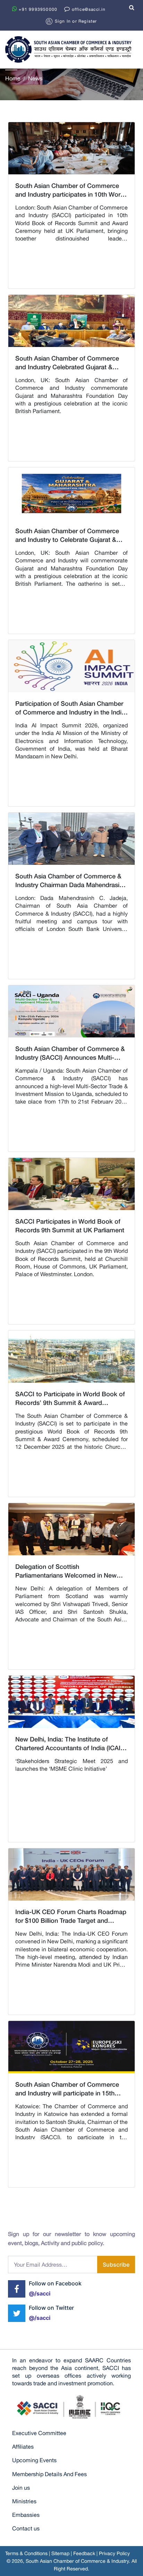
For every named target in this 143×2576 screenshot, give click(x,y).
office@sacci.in (88, 9)
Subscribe (116, 2265)
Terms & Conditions (26, 2553)
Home (13, 78)
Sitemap (60, 2553)
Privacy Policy (114, 2553)
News (35, 78)
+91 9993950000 (37, 9)
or (76, 21)
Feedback (84, 2553)
